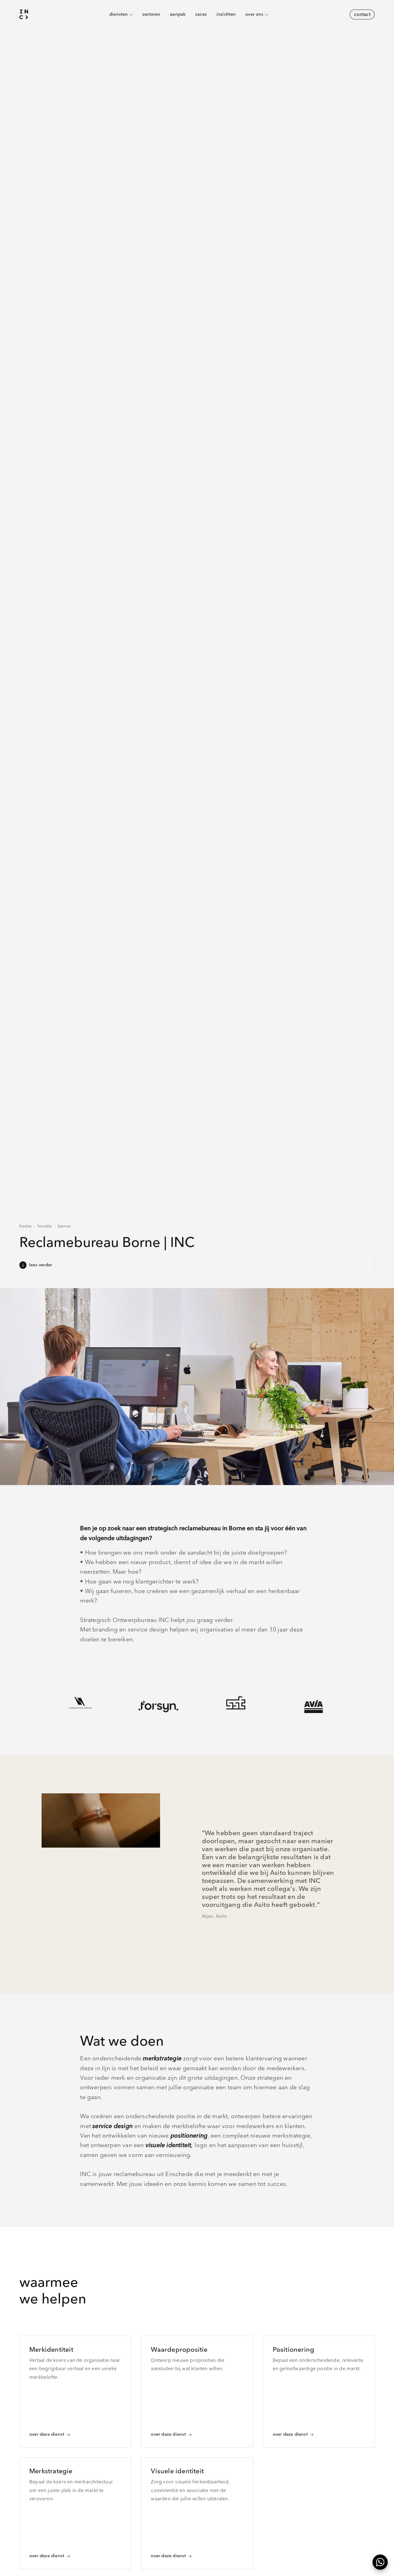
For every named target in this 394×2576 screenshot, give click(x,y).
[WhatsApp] (380, 2562)
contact (362, 14)
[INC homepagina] (24, 15)
